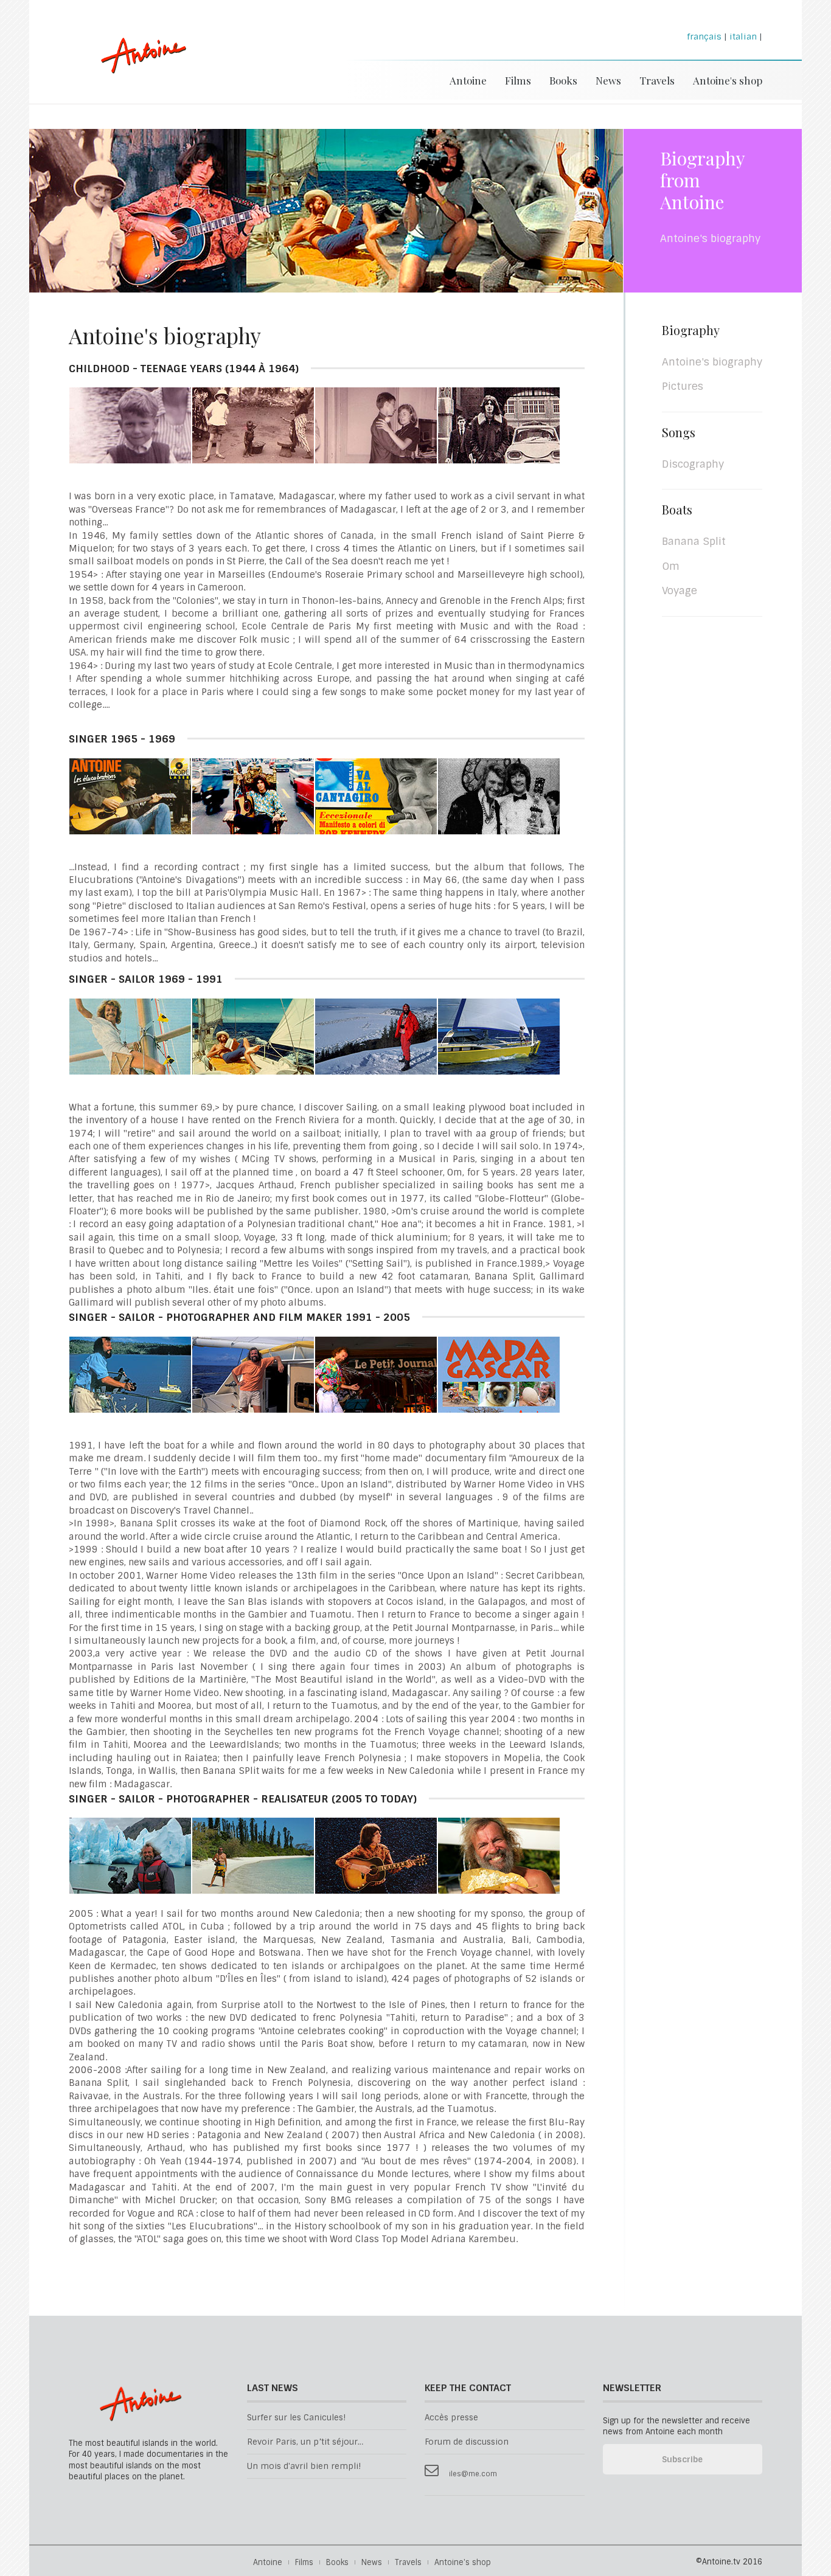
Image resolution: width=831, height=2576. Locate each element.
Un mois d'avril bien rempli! (304, 2466)
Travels (657, 80)
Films (518, 80)
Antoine (138, 68)
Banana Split (694, 541)
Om (671, 566)
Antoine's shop (728, 80)
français (704, 36)
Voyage (680, 590)
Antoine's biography (712, 362)
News (608, 80)
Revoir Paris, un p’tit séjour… (305, 2442)
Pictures (683, 386)
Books (563, 80)
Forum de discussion (467, 2442)
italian (743, 36)
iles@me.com (473, 2474)
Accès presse (451, 2418)
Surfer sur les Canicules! (296, 2418)
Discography (693, 464)
